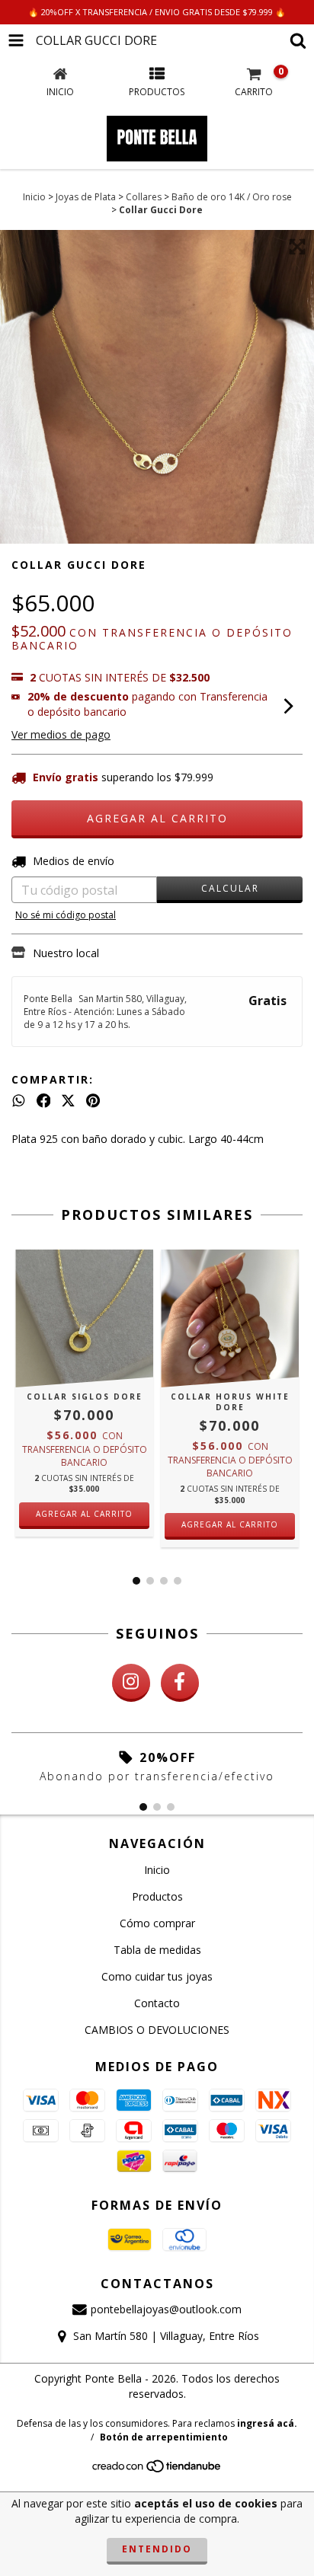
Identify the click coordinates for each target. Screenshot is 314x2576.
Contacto (157, 2003)
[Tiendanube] (157, 2470)
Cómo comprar (157, 1923)
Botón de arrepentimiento (164, 2437)
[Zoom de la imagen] (297, 247)
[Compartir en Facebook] (44, 1101)
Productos (157, 1896)
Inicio (34, 197)
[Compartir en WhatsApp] (19, 1101)
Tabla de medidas (157, 1950)
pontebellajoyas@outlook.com (166, 2309)
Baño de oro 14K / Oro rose (232, 197)
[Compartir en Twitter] (68, 1101)
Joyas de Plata (86, 197)
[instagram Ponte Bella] (131, 1683)
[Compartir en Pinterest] (93, 1101)
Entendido (157, 2549)
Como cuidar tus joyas (157, 1976)
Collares (144, 197)
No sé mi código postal (66, 915)
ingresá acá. (267, 2423)
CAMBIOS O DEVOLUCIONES (157, 2030)
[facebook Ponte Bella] (180, 1683)
